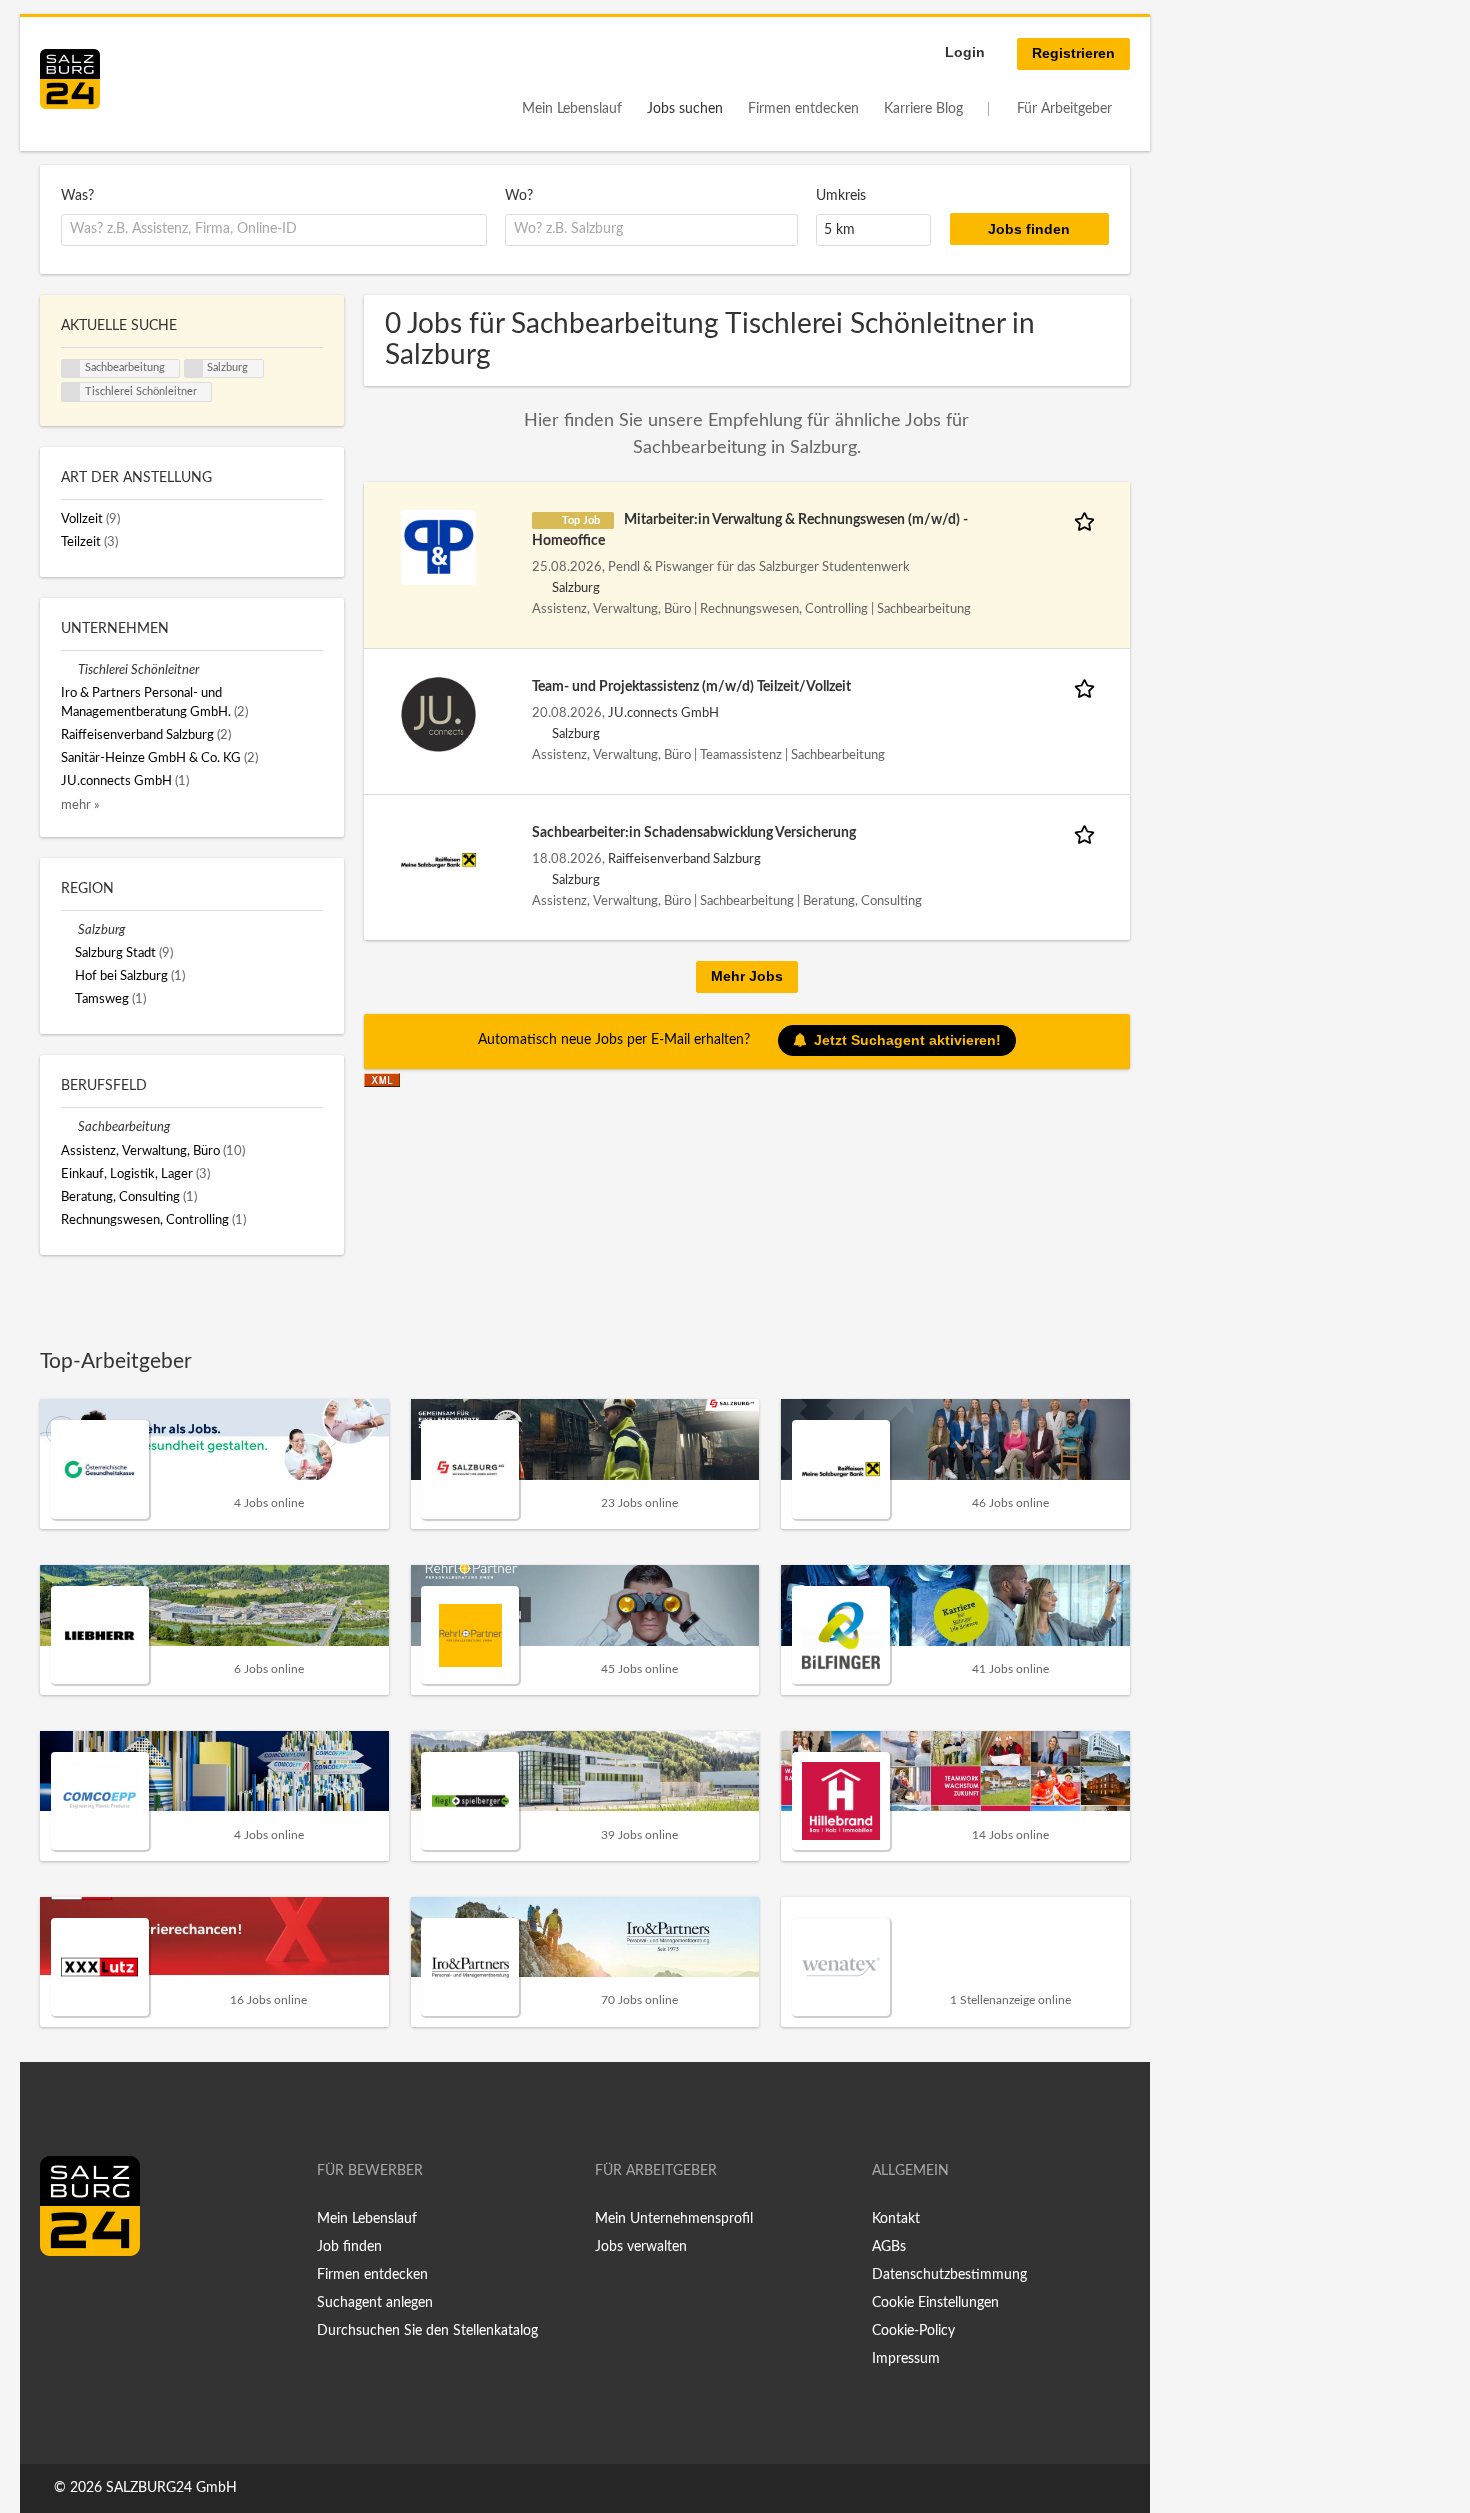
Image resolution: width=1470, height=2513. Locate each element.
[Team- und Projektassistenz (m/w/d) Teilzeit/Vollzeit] (438, 714)
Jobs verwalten (641, 2247)
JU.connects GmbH (663, 713)
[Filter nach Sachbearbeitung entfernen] (69, 1127)
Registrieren (1073, 53)
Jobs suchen (685, 109)
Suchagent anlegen (375, 2303)
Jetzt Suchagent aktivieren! (907, 1040)
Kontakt (896, 2219)
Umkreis (841, 196)
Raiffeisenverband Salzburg (684, 859)
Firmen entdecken (803, 109)
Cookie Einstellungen (935, 2303)
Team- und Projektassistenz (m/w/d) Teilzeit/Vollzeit (691, 687)
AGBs (889, 2247)
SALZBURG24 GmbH (171, 2488)
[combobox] (274, 230)
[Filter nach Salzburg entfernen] (69, 930)
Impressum (906, 2359)
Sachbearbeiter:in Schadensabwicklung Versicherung (694, 833)
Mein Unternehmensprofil (674, 2219)
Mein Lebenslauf (572, 109)
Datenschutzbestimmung (949, 2275)
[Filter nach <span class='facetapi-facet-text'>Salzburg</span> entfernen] (194, 369)
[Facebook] (62, 2298)
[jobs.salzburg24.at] (70, 79)
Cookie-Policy (913, 2331)
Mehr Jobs (747, 976)
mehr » (80, 805)
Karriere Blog (923, 109)
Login (965, 52)
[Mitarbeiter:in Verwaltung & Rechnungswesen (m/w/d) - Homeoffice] (438, 547)
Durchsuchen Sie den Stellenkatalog (427, 2331)
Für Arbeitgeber (1064, 109)
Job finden (349, 2247)
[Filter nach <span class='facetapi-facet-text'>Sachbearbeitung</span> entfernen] (71, 369)
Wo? (519, 196)
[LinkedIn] (92, 2298)
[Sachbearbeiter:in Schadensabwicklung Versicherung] (438, 860)
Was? (77, 196)
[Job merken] (1088, 520)
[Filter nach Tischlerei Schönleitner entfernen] (69, 670)
